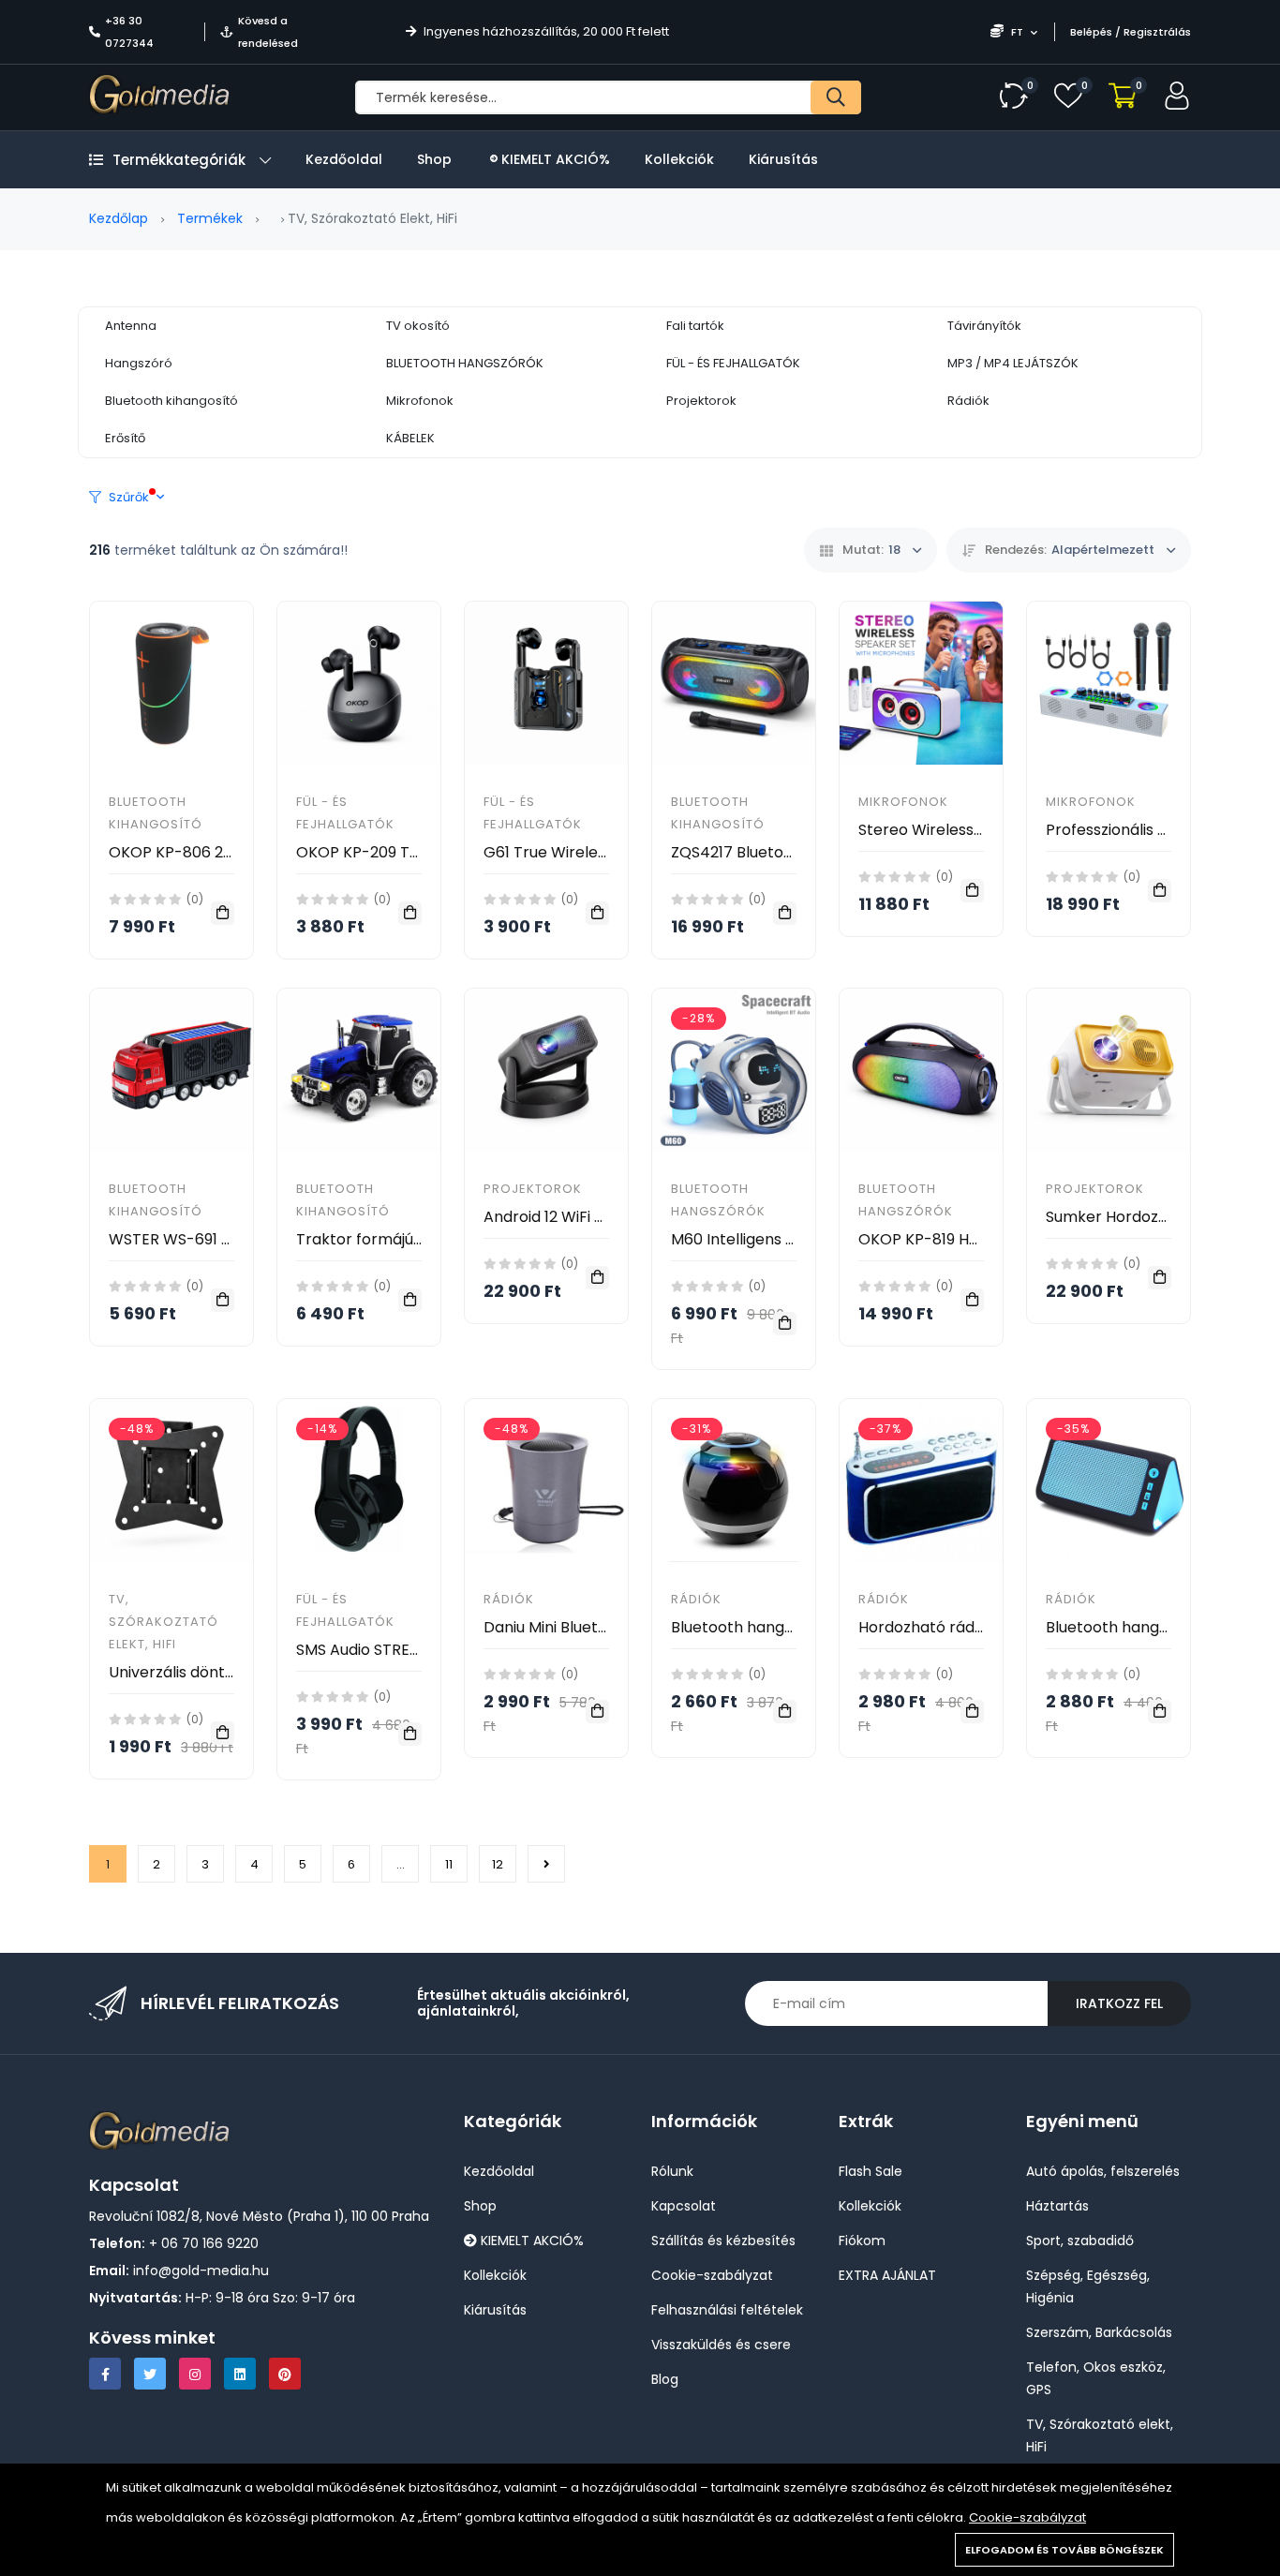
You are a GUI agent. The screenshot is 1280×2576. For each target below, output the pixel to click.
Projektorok (701, 401)
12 (498, 1864)
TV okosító (418, 326)
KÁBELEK (410, 438)
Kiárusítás (783, 159)
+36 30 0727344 (129, 32)
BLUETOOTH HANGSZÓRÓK (465, 363)
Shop (434, 159)
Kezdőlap (119, 218)
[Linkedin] (240, 2374)
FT (1017, 32)
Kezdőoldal (344, 159)
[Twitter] (150, 2374)
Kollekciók (679, 159)
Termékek (210, 218)
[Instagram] (195, 2374)
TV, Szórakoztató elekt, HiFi (164, 1622)
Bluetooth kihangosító (171, 401)
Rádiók (968, 401)
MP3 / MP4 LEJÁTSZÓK (1013, 363)
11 (449, 1864)
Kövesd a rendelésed (268, 32)
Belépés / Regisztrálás (1131, 32)
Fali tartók (695, 326)
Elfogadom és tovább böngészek (1064, 2550)
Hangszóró (139, 363)
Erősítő (125, 438)
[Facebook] (105, 2374)
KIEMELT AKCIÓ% (554, 159)
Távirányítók (984, 326)
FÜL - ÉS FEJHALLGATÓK (733, 363)
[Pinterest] (285, 2374)
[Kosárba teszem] (223, 913)
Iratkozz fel (1119, 2003)
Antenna (131, 326)
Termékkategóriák (179, 160)
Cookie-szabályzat (1027, 2517)
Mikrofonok (420, 401)
